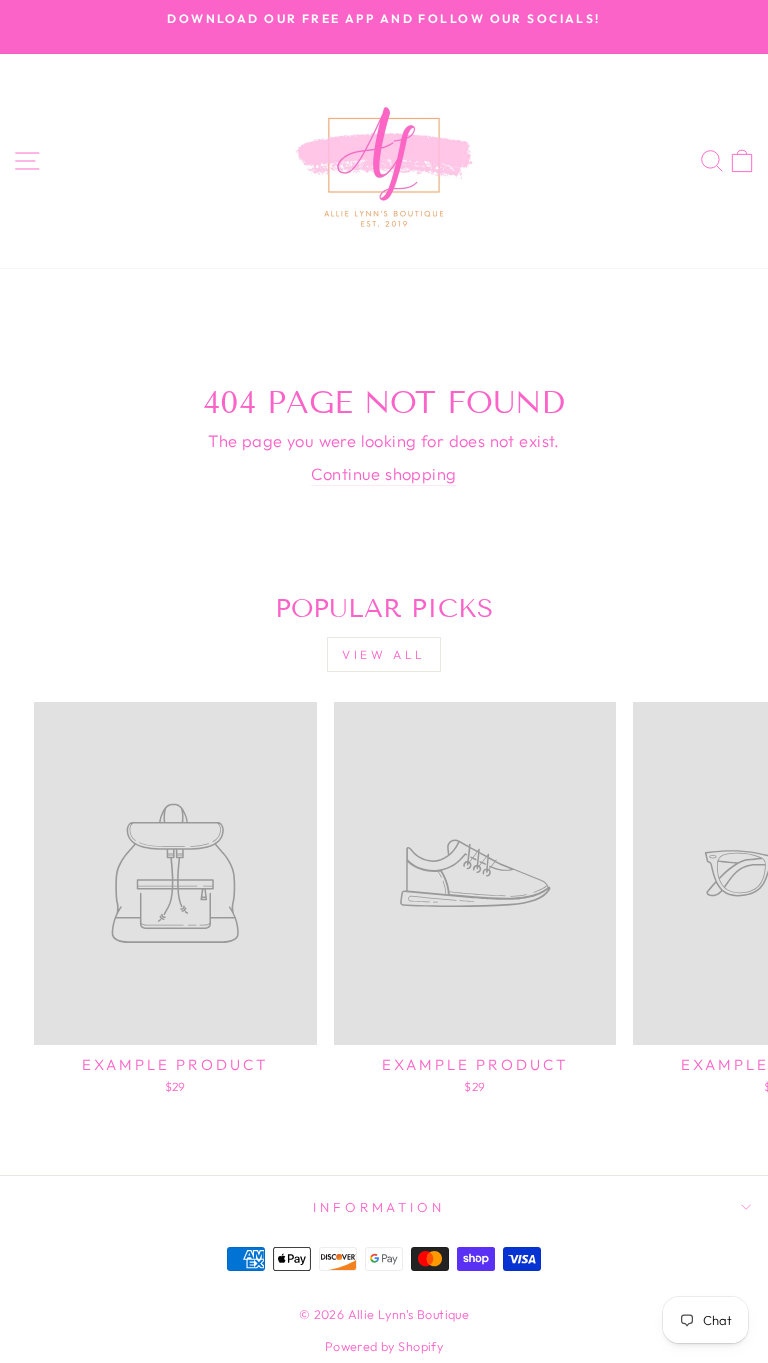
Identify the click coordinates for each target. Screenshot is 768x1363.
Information (379, 1207)
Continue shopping (383, 473)
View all (384, 654)
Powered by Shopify (384, 1346)
